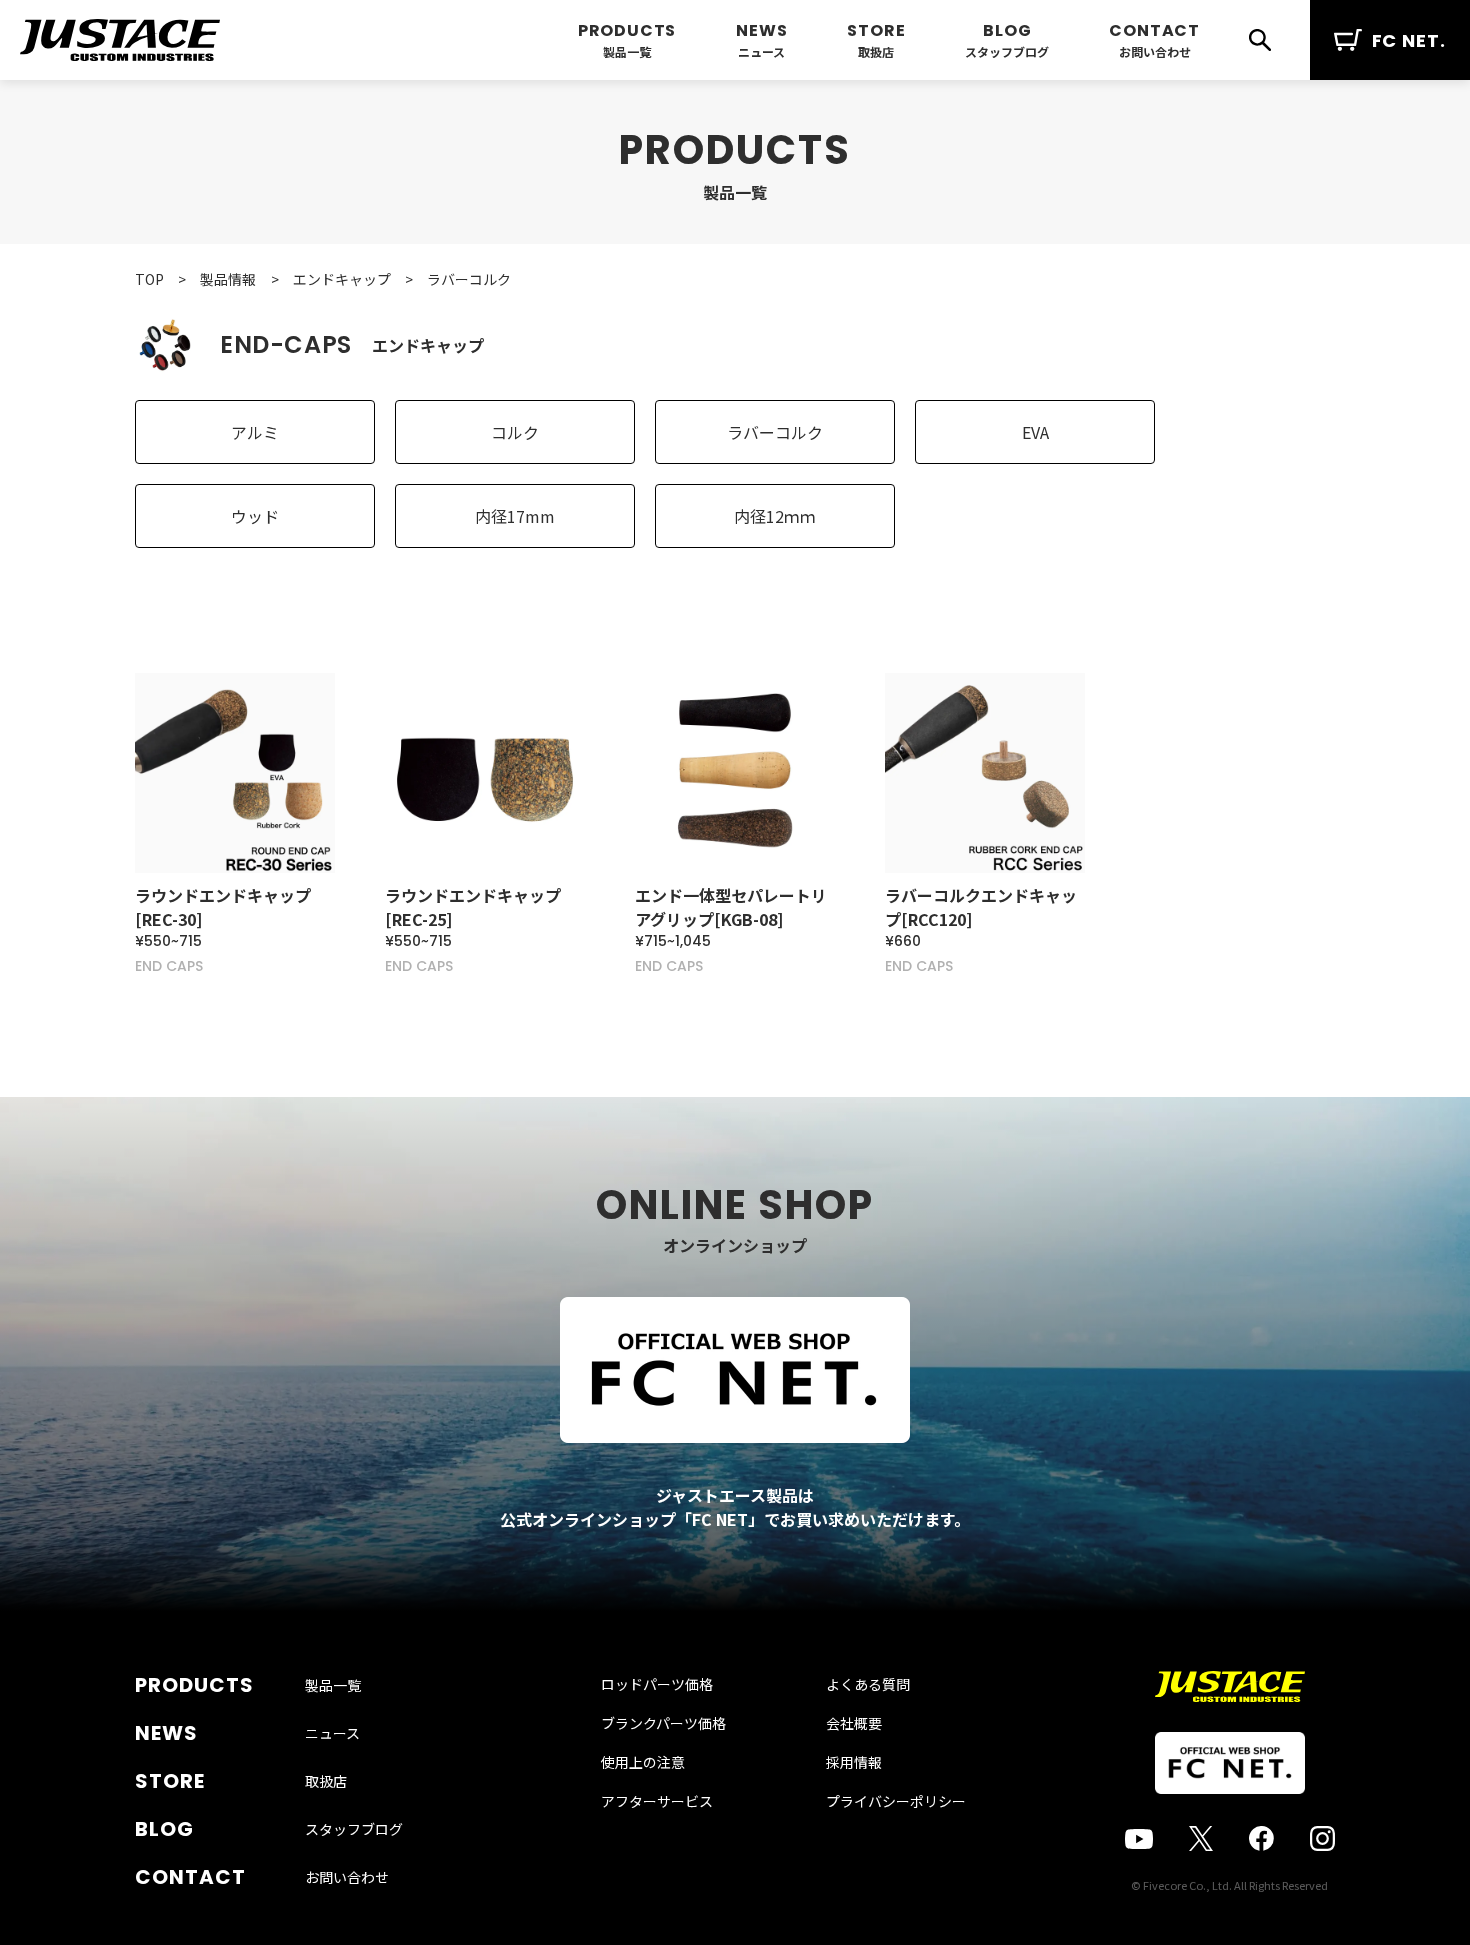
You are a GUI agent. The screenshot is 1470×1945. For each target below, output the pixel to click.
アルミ (255, 432)
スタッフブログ (1007, 51)
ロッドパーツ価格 (657, 1684)
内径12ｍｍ (775, 516)
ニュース (761, 51)
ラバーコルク (775, 432)
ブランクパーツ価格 (663, 1723)
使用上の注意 (643, 1762)
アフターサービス (657, 1801)
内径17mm (515, 516)
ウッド (255, 516)
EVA (1035, 432)
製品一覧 (627, 51)
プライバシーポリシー (896, 1801)
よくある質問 (868, 1684)
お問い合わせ (1155, 51)
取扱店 (876, 51)
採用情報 (854, 1762)
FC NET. (1409, 40)
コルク (515, 432)
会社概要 (854, 1723)
